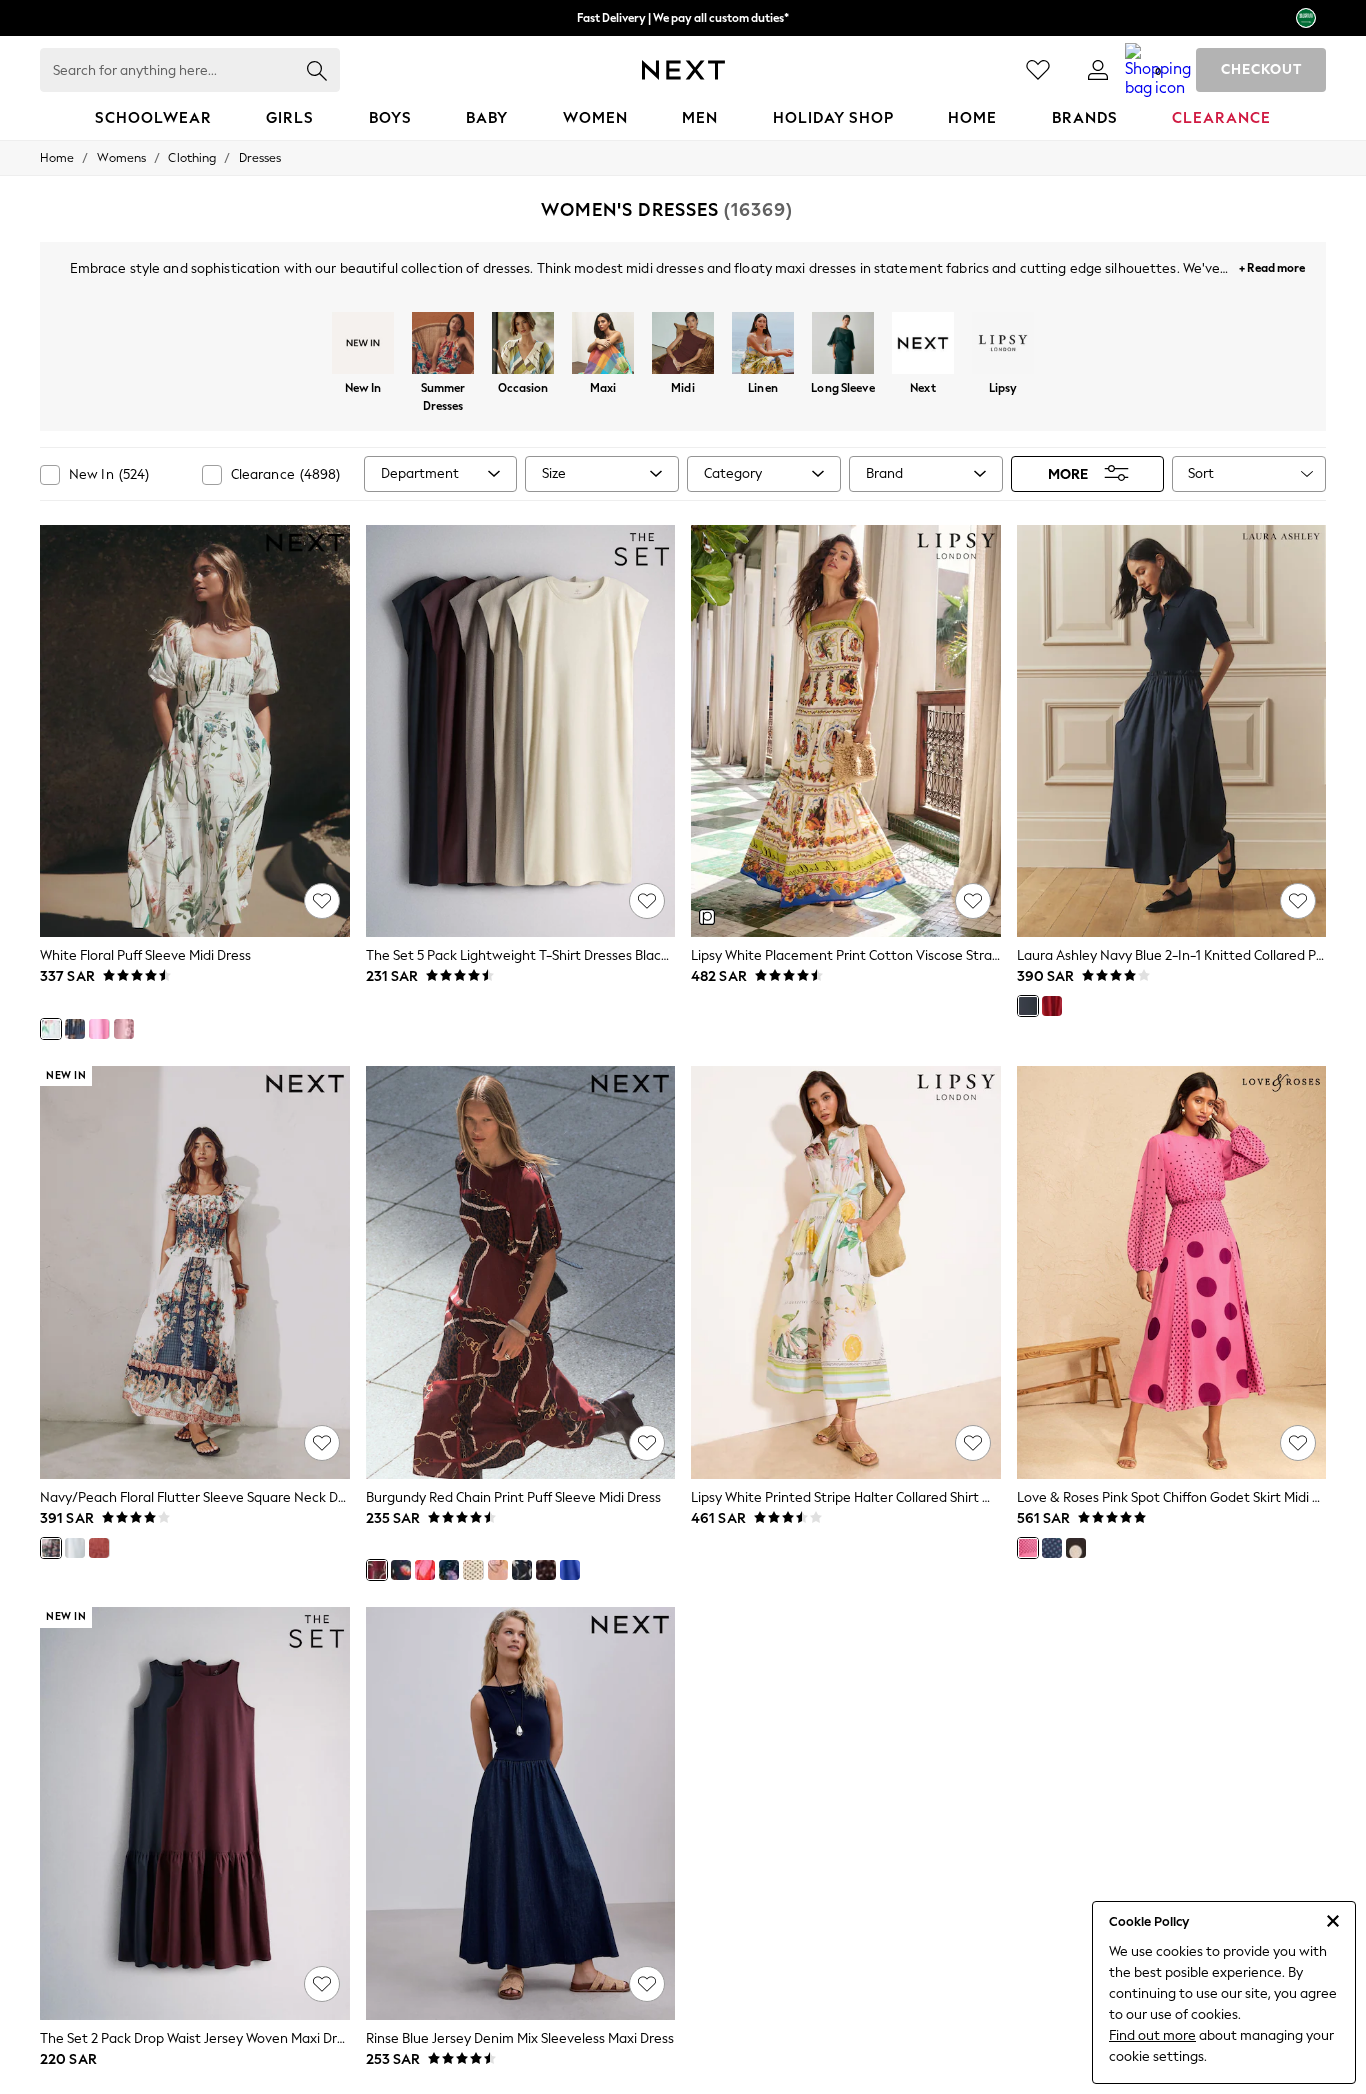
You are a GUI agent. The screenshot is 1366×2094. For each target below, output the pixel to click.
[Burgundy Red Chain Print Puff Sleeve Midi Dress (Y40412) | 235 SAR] (521, 1272)
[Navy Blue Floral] (75, 1029)
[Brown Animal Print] (546, 1570)
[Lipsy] (1003, 345)
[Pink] (99, 1029)
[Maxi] (603, 345)
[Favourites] (1038, 70)
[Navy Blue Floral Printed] (522, 1570)
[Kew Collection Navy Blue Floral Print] (449, 1570)
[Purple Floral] (124, 1029)
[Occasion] (523, 345)
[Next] (923, 345)
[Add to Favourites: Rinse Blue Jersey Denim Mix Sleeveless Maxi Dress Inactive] (647, 1984)
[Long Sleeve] (843, 345)
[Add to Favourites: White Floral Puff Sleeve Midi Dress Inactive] (322, 901)
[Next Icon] (683, 70)
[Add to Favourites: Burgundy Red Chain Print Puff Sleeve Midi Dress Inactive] (647, 1443)
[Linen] (763, 345)
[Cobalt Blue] (570, 1570)
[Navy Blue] (1028, 1006)
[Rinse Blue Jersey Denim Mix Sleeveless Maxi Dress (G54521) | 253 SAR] (521, 1813)
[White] (75, 1548)
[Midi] (683, 345)
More (1068, 473)
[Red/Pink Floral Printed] (425, 1570)
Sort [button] (1201, 473)
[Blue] (1052, 1548)
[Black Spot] (1076, 1548)
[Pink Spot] (1028, 1548)
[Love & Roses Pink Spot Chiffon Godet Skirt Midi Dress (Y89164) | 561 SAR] (1172, 1272)
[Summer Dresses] (443, 345)
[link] (1098, 70)
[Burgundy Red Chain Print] (377, 1570)
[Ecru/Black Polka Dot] (473, 1570)
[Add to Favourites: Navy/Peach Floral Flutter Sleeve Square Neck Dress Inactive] (322, 1443)
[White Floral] (51, 1029)
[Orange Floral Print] (498, 1570)
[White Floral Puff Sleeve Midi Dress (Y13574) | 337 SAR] (195, 731)
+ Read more (1272, 265)
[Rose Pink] (99, 1548)
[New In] (363, 345)
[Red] (1052, 1006)
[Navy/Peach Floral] (51, 1548)
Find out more (1152, 2035)
